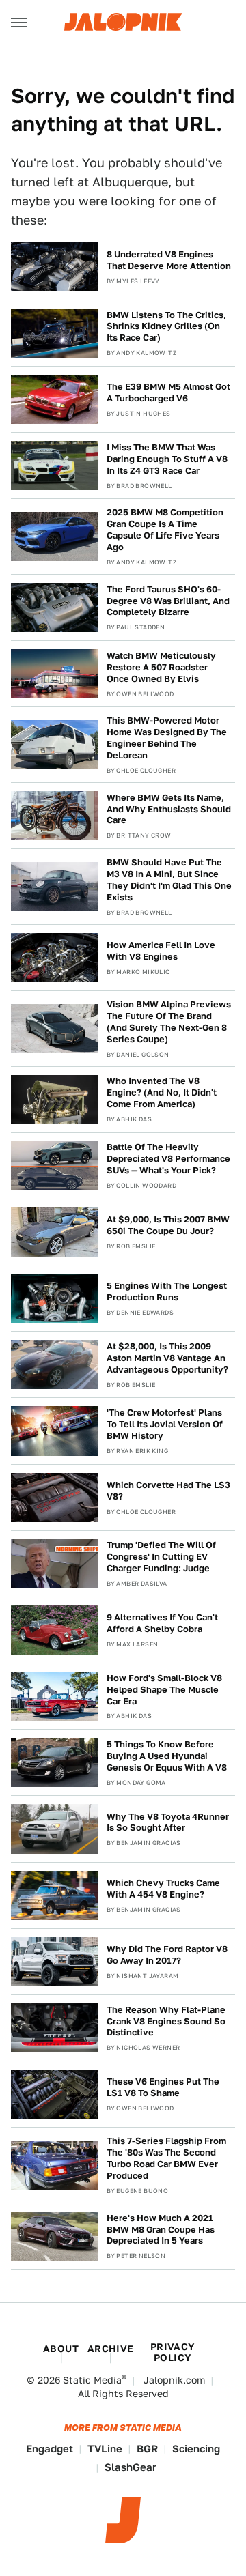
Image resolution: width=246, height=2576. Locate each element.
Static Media (92, 2380)
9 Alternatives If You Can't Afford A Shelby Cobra (162, 1623)
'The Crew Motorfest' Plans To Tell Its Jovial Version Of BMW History (165, 1424)
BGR (147, 2449)
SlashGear (131, 2467)
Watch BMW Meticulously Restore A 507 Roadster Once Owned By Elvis (161, 667)
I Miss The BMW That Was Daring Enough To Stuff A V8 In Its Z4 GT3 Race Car (167, 459)
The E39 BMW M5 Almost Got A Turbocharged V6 (168, 392)
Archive (111, 2349)
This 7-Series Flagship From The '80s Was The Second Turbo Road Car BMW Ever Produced (166, 2158)
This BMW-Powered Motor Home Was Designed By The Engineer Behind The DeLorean (167, 738)
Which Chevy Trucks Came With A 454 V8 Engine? (163, 1889)
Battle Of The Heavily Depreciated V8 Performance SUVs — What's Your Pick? (168, 1159)
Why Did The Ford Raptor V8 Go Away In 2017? (167, 1955)
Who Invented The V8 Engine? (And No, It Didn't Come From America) (162, 1092)
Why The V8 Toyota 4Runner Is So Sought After (168, 1822)
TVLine (105, 2449)
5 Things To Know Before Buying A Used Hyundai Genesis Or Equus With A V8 (167, 1756)
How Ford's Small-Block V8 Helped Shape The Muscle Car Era (164, 1690)
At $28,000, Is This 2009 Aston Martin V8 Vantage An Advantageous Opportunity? (167, 1358)
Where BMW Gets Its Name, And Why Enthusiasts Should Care (169, 809)
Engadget (50, 2449)
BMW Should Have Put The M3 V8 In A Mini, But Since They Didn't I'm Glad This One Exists (169, 880)
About (61, 2349)
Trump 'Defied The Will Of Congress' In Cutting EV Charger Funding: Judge (161, 1557)
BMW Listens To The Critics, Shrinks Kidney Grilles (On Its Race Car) (166, 327)
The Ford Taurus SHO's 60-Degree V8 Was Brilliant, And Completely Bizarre (168, 601)
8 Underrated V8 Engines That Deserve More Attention (169, 260)
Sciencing (196, 2449)
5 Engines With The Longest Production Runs (167, 1291)
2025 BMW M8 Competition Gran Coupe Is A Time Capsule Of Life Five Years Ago (165, 530)
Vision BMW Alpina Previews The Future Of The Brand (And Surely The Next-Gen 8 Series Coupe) (169, 1022)
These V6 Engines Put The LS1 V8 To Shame (163, 2087)
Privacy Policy (173, 2352)
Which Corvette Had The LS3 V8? (168, 1491)
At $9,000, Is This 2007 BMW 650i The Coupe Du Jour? (168, 1225)
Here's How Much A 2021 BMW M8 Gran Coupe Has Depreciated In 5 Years (161, 2230)
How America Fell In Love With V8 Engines (161, 951)
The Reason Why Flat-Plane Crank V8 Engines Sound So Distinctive (166, 2021)
